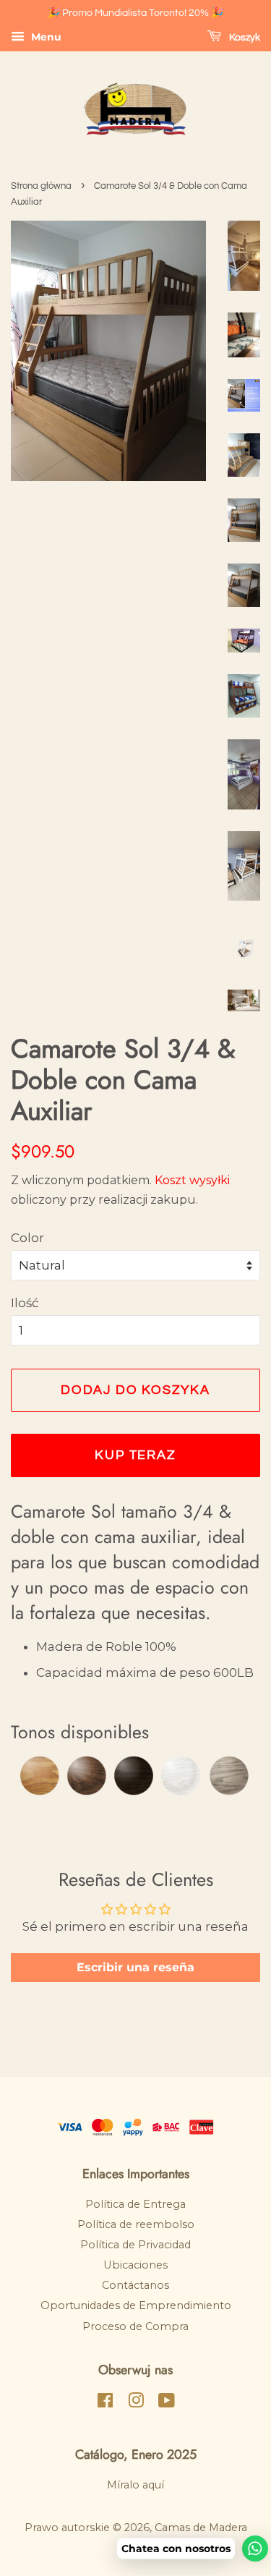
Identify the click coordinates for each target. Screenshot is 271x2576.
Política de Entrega (135, 2204)
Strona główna (41, 186)
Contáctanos (135, 2285)
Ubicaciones (135, 2265)
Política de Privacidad (135, 2245)
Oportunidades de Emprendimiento (136, 2305)
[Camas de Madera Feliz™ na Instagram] (136, 2403)
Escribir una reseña (135, 1967)
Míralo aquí (135, 2485)
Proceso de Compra (135, 2326)
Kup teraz (135, 1455)
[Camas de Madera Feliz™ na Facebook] (105, 2403)
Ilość (25, 1303)
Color (27, 1238)
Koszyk (244, 38)
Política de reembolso (136, 2224)
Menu (45, 37)
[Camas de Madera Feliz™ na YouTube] (167, 2403)
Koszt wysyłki (192, 1180)
